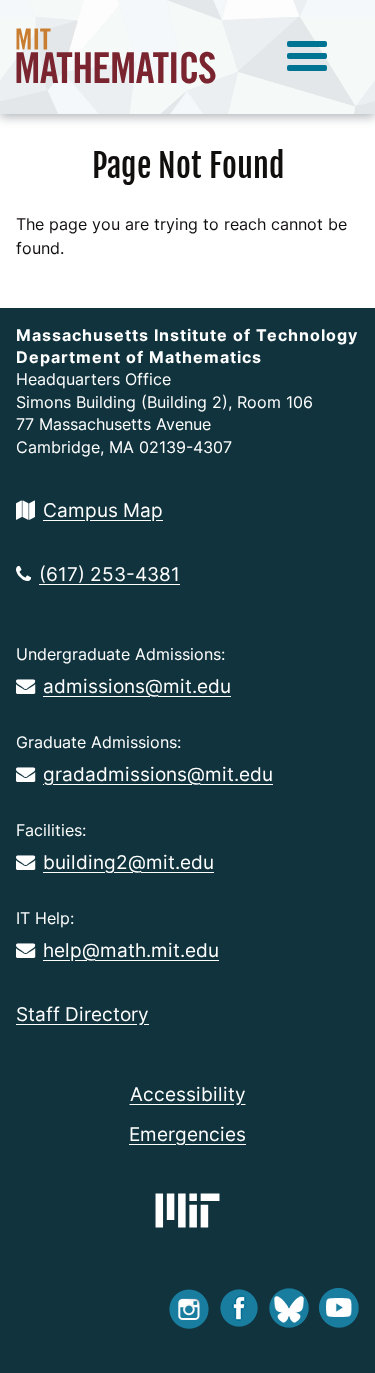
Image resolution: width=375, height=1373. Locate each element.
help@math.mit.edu (131, 950)
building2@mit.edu (128, 862)
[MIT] (187, 1210)
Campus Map (103, 510)
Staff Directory (82, 1014)
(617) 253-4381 (109, 574)
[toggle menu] (307, 57)
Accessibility (188, 1094)
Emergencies (187, 1134)
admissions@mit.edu (137, 686)
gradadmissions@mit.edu (158, 774)
